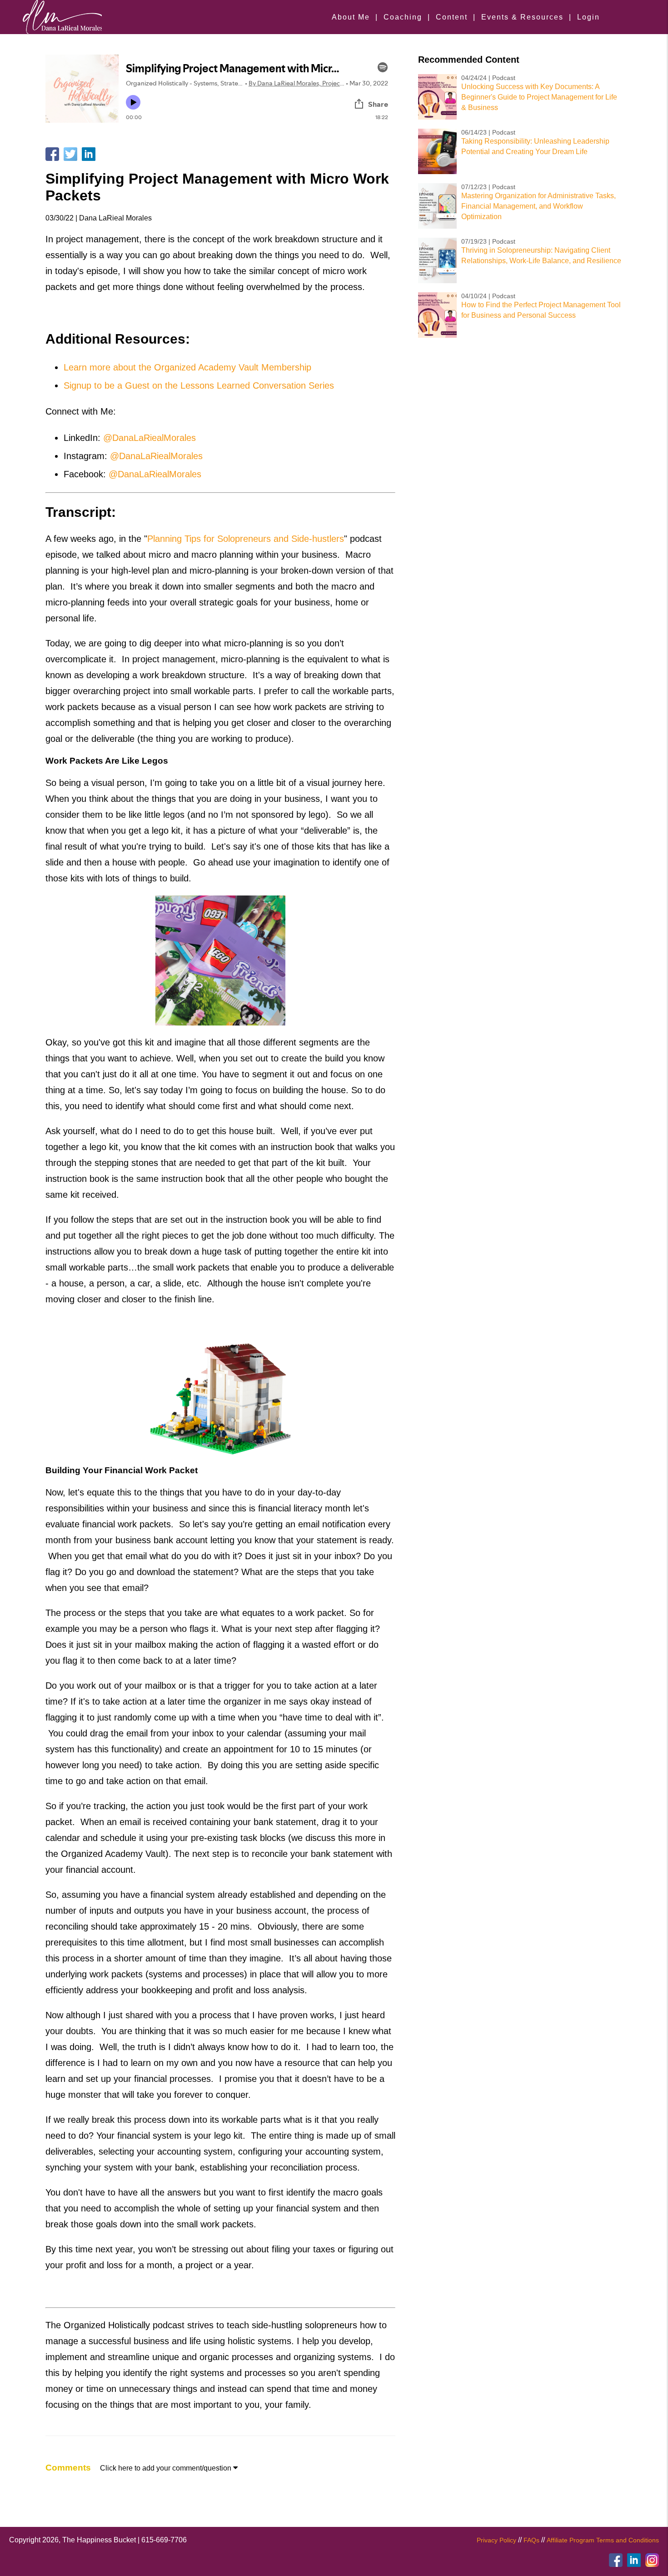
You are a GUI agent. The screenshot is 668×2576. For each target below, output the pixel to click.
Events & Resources (522, 17)
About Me (351, 17)
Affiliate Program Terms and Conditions (603, 2540)
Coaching (403, 17)
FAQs (531, 2540)
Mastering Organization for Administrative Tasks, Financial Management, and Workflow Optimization (538, 206)
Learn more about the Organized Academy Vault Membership (187, 367)
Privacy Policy (496, 2540)
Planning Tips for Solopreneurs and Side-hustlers (246, 539)
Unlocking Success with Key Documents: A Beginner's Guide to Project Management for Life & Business (539, 97)
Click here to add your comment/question (169, 2468)
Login (588, 17)
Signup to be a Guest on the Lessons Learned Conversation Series (199, 385)
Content (452, 17)
